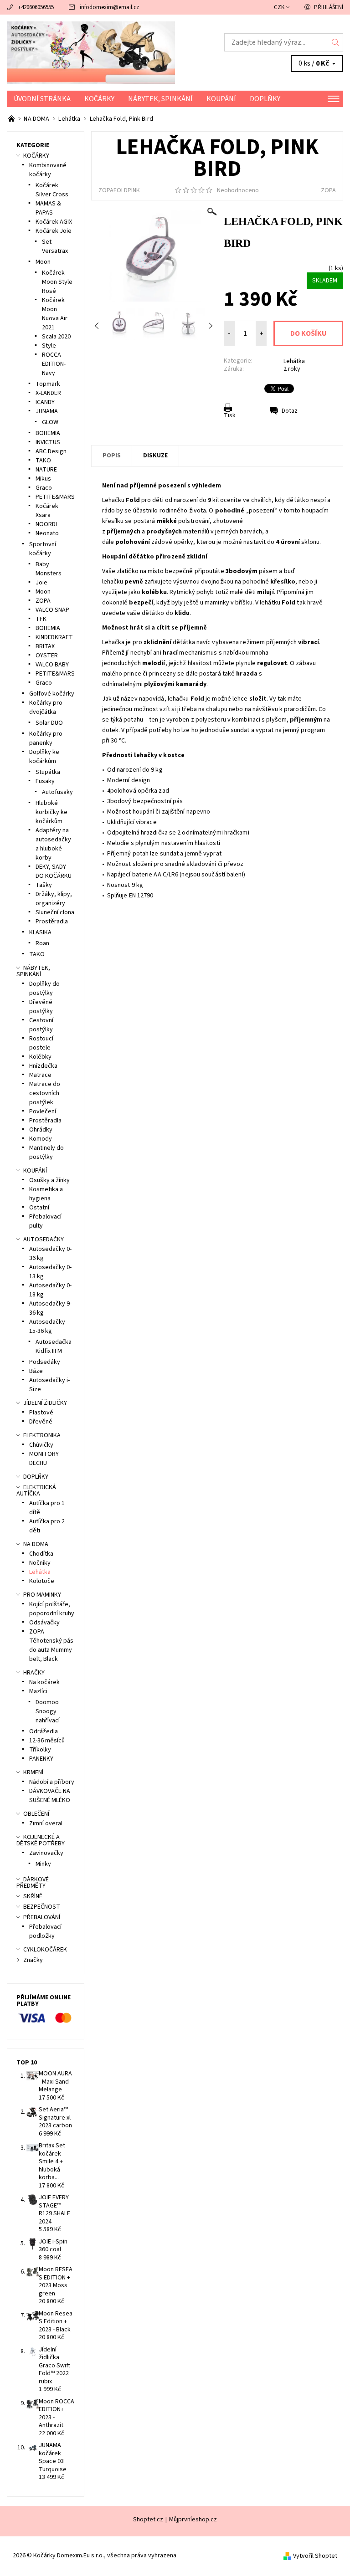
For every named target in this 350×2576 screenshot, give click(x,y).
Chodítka (41, 1554)
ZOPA (328, 190)
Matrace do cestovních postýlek (45, 1093)
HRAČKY (34, 1673)
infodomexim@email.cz (109, 7)
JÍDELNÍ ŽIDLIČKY (45, 1403)
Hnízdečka (43, 1066)
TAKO (43, 461)
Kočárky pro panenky (46, 738)
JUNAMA (47, 411)
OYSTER (47, 656)
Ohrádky (41, 1130)
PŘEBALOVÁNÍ (42, 1917)
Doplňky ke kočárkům (44, 757)
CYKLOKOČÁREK (45, 1950)
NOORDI (46, 524)
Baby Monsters (49, 569)
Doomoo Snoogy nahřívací (48, 1711)
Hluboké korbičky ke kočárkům (51, 812)
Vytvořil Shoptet (315, 2556)
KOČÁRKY (99, 99)
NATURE (46, 470)
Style (49, 346)
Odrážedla (44, 1731)
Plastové (41, 1413)
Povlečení (43, 1111)
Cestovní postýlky (41, 1025)
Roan (42, 943)
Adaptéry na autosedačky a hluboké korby (53, 844)
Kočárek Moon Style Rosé (57, 282)
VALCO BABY (52, 665)
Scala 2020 (56, 337)
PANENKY (41, 1759)
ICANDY (45, 402)
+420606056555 (36, 7)
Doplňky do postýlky (44, 988)
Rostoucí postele (41, 1043)
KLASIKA (40, 932)
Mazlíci (38, 1691)
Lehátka (294, 361)
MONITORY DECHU (44, 1459)
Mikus (43, 479)
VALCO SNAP (52, 610)
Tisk (230, 415)
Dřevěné (41, 1422)
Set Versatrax (55, 246)
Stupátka (48, 772)
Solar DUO (49, 723)
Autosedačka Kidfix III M (54, 1347)
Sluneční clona (55, 912)
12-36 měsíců (47, 1741)
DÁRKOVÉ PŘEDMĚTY (33, 1883)
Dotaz (290, 411)
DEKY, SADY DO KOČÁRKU (54, 871)
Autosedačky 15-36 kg (47, 1326)
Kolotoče (42, 1581)
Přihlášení (329, 7)
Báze (36, 1371)
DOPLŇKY (265, 99)
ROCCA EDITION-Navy (54, 364)
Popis (112, 456)
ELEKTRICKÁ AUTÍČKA (36, 1490)
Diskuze (155, 456)
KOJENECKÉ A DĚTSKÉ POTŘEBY (41, 1840)
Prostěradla (52, 922)
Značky (33, 1960)
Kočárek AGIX (54, 222)
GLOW (50, 422)
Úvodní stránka (42, 99)
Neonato (47, 533)
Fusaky (45, 781)
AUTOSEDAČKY (44, 1239)
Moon (43, 262)
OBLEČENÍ (36, 1814)
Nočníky (40, 1563)
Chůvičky (41, 1445)
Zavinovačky (46, 1853)
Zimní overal (46, 1823)
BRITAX (45, 646)
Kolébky (40, 1057)
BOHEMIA (48, 433)
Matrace (40, 1075)
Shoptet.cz (148, 2520)
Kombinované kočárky (48, 170)
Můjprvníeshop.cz (193, 2520)
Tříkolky (40, 1750)
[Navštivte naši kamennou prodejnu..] (12, 119)
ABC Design (51, 451)
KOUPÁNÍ (221, 99)
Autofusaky (57, 792)
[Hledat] (336, 42)
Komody (41, 1139)
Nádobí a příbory (52, 1782)
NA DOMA (36, 1544)
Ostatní (39, 1208)
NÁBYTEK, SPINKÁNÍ (160, 99)
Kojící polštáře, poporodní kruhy (52, 1609)
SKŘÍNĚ (33, 1896)
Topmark (48, 384)
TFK (41, 619)
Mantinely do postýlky (46, 1152)
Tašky (44, 885)
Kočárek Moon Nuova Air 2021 (55, 314)
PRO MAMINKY (42, 1595)
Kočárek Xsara (47, 511)
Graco (44, 488)
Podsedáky (45, 1362)
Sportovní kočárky (43, 549)
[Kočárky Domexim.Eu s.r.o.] (91, 53)
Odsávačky (44, 1623)
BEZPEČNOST (42, 1907)
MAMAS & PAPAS (48, 208)
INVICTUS (48, 442)
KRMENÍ (33, 1772)
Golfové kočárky (52, 694)
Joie (41, 583)
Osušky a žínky (49, 1180)
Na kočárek (44, 1682)
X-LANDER (48, 393)
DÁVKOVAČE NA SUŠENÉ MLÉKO (50, 1796)
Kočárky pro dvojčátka (46, 707)
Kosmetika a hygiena (46, 1194)
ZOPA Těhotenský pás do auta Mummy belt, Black (51, 1645)
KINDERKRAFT (54, 637)
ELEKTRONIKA (42, 1435)
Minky (43, 1864)
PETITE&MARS (55, 497)
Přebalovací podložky (45, 1931)
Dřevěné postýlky (41, 1007)
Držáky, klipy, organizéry (54, 899)
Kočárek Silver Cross (52, 190)
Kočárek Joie (54, 231)
